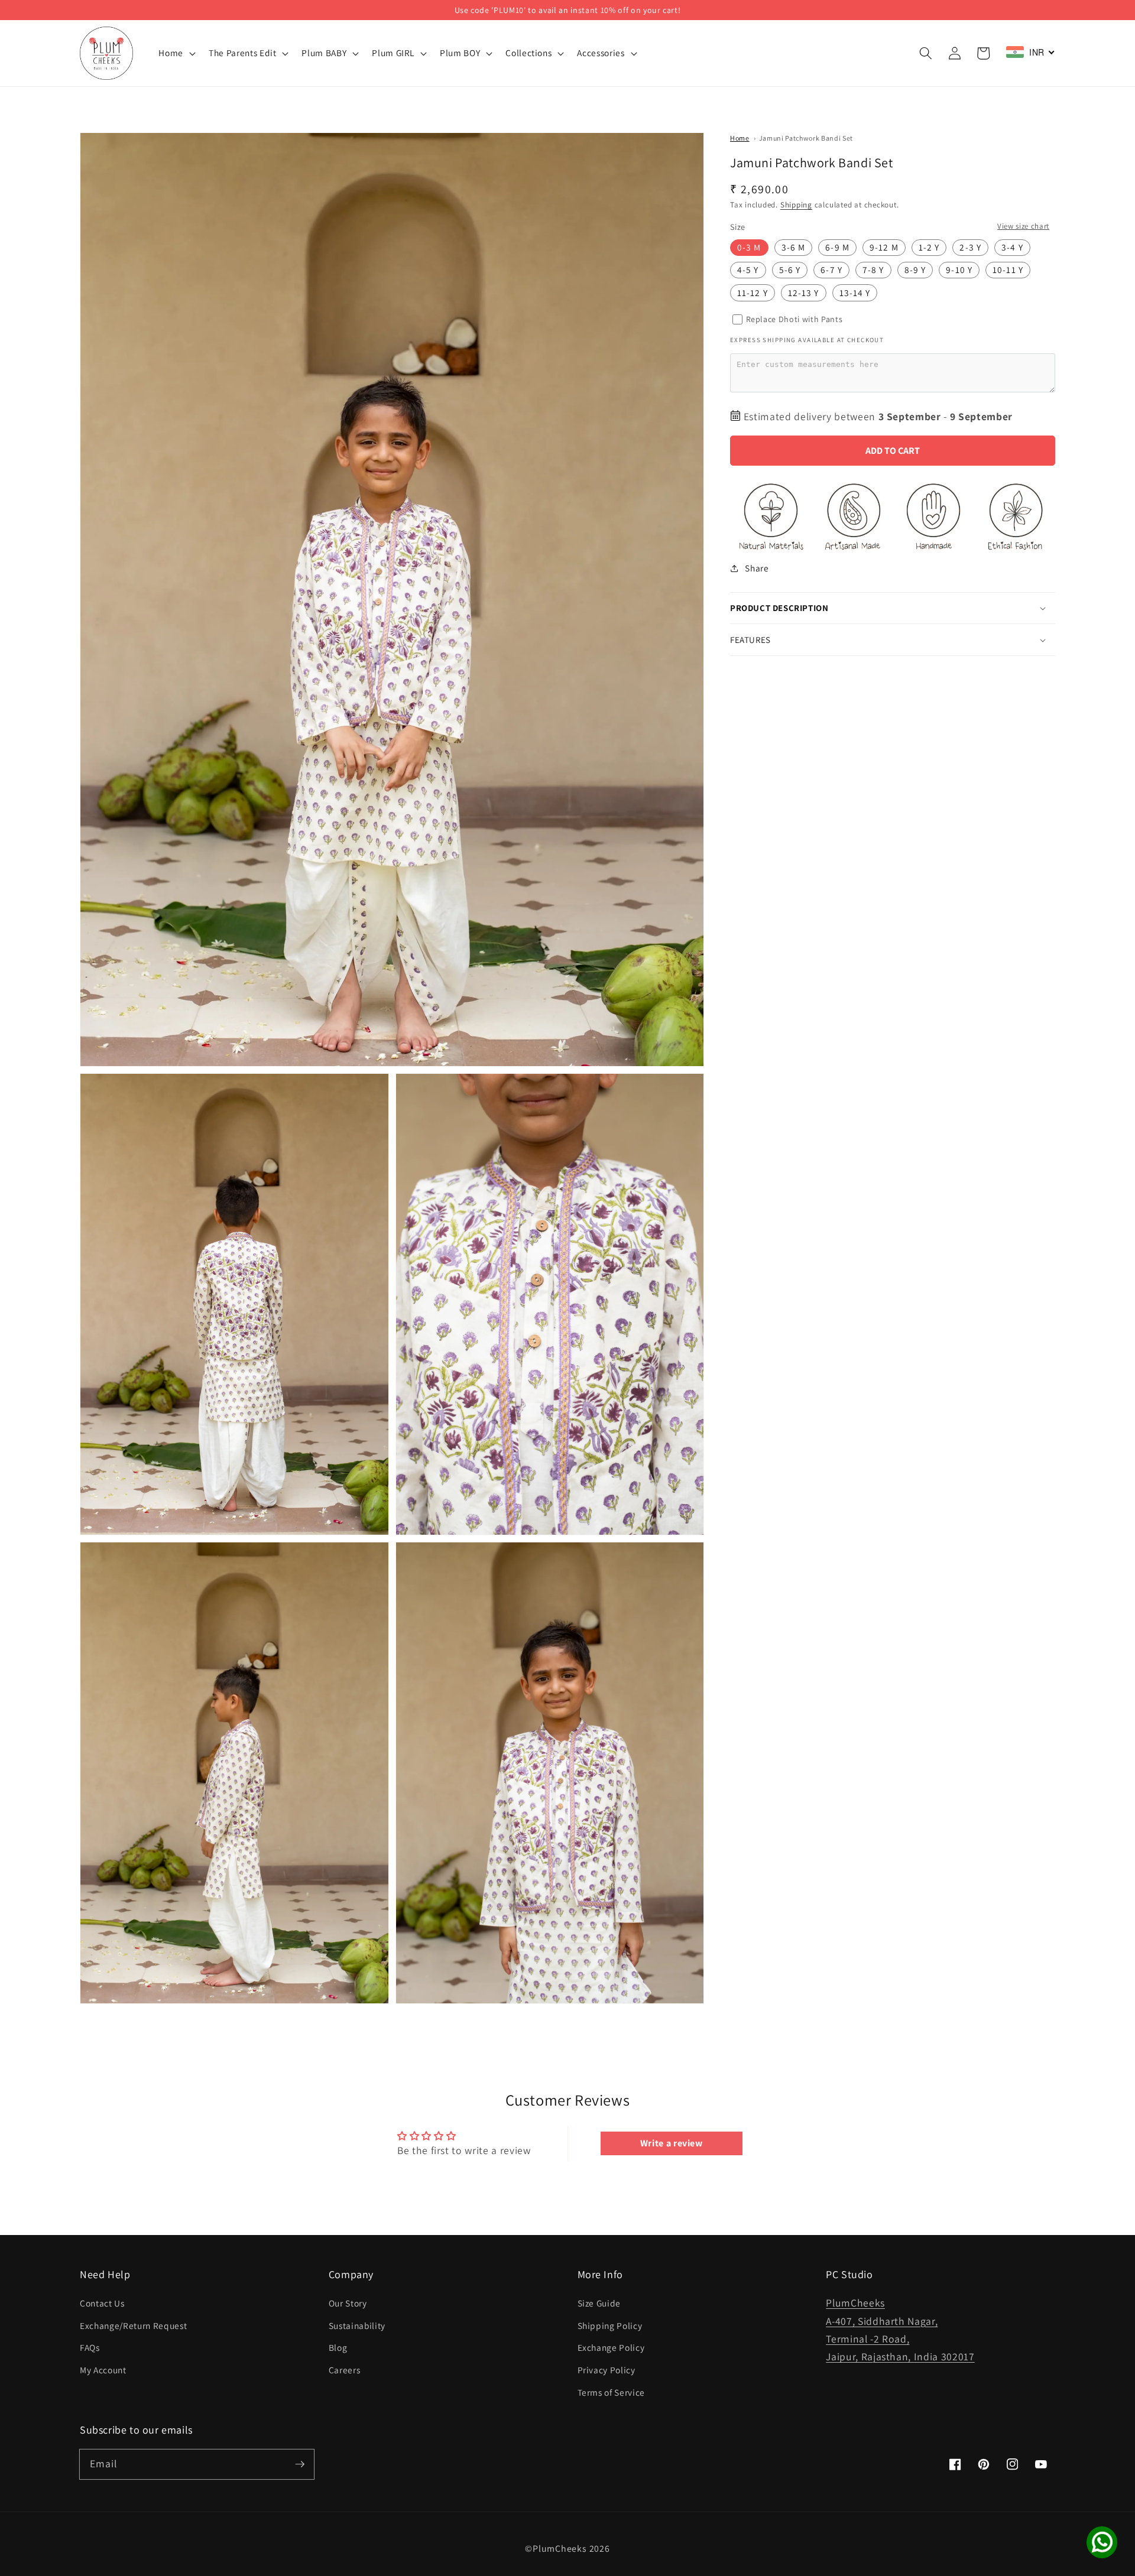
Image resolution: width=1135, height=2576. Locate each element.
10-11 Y (1008, 270)
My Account (103, 2370)
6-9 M (837, 248)
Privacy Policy (607, 2370)
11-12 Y (753, 293)
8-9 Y (915, 270)
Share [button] (757, 568)
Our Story (348, 2303)
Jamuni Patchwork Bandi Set (806, 138)
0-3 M (749, 248)
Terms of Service (612, 2392)
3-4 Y (1012, 248)
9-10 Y (959, 270)
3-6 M (794, 248)
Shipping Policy (610, 2325)
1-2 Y (929, 248)
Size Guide (599, 2303)
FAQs (90, 2347)
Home (740, 138)
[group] (567, 10)
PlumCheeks (560, 2549)
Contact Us (102, 2303)
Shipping (796, 205)
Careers (345, 2370)
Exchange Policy (611, 2347)
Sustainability (357, 2325)
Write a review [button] (672, 2143)
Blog (338, 2347)
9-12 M (884, 248)
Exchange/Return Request (133, 2325)
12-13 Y (804, 293)
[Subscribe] (300, 2464)
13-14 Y (855, 293)
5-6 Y (790, 270)
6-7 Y (831, 270)
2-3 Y (970, 248)
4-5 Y (748, 270)
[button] (926, 53)
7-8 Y (873, 270)
